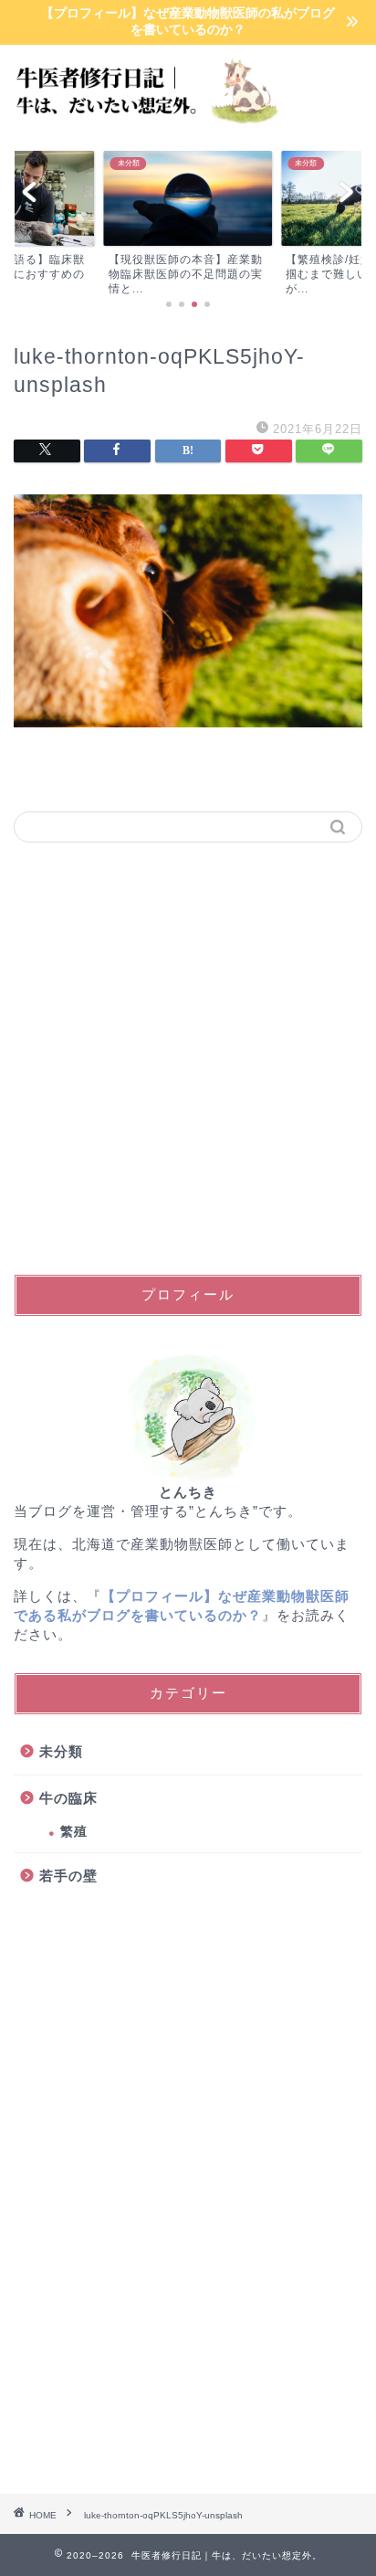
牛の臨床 (68, 1798)
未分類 (61, 1751)
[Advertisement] (188, 1058)
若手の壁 (68, 1876)
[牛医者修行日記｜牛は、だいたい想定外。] (141, 122)
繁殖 (74, 1832)
